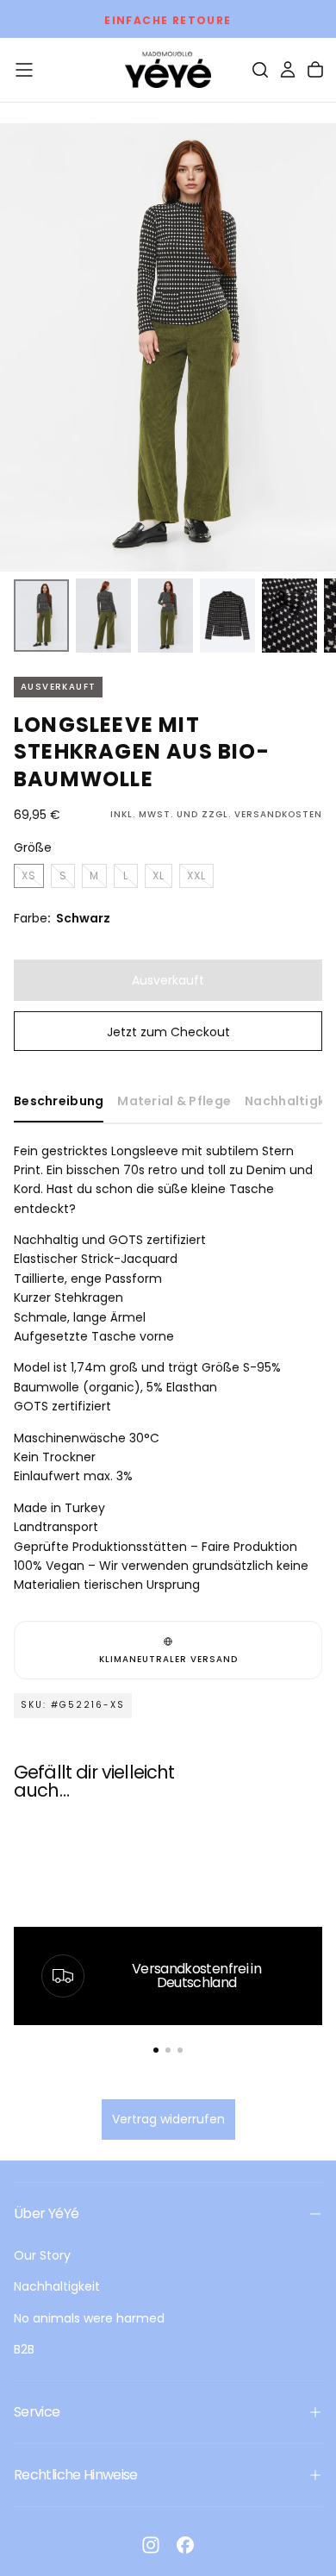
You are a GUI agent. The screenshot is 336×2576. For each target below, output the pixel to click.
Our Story (42, 2255)
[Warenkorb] (315, 70)
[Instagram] (151, 2545)
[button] (24, 70)
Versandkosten (278, 814)
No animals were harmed (89, 2318)
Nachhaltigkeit (57, 2286)
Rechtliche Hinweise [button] (76, 2475)
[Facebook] (185, 2545)
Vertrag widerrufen (168, 2119)
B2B (24, 2349)
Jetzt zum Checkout (168, 1032)
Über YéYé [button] (46, 2213)
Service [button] (37, 2412)
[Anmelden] (288, 70)
